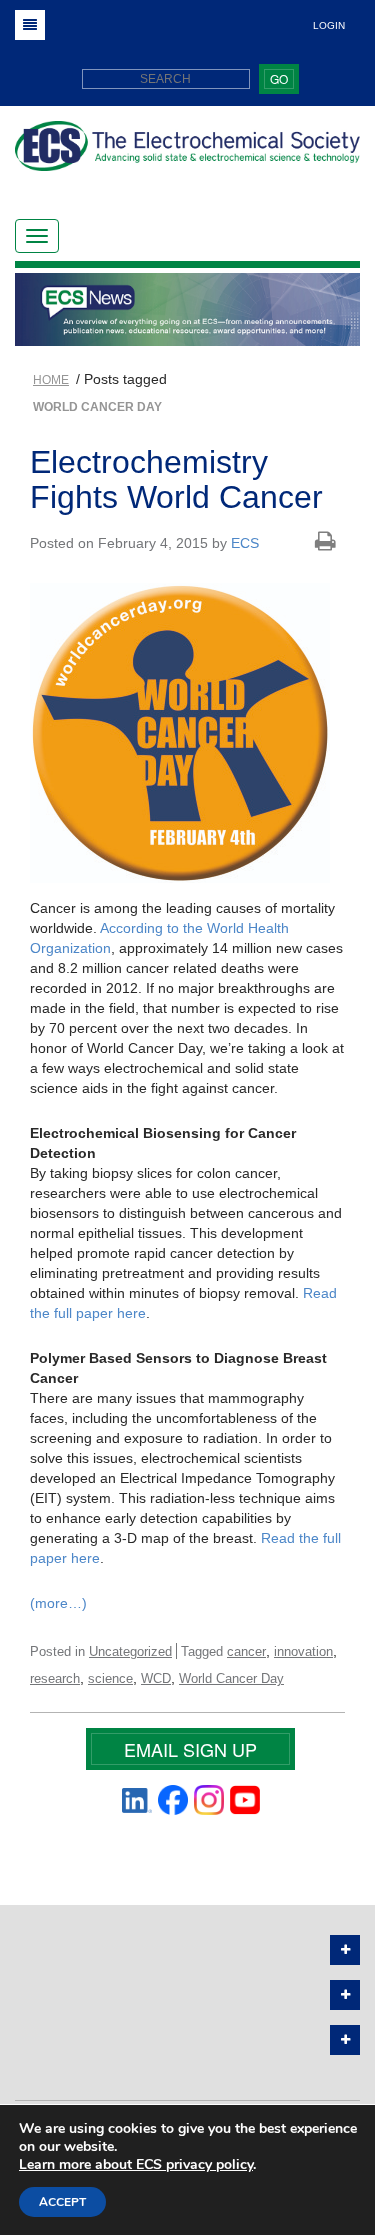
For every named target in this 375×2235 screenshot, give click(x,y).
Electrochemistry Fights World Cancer (176, 479)
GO (279, 78)
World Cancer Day (231, 1678)
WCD (156, 1678)
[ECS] (187, 153)
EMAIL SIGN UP (190, 1749)
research (55, 1678)
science (110, 1678)
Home (51, 380)
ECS (245, 543)
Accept (62, 2202)
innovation (303, 1651)
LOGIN (329, 25)
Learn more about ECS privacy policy (136, 2164)
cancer (246, 1651)
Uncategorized (130, 1651)
